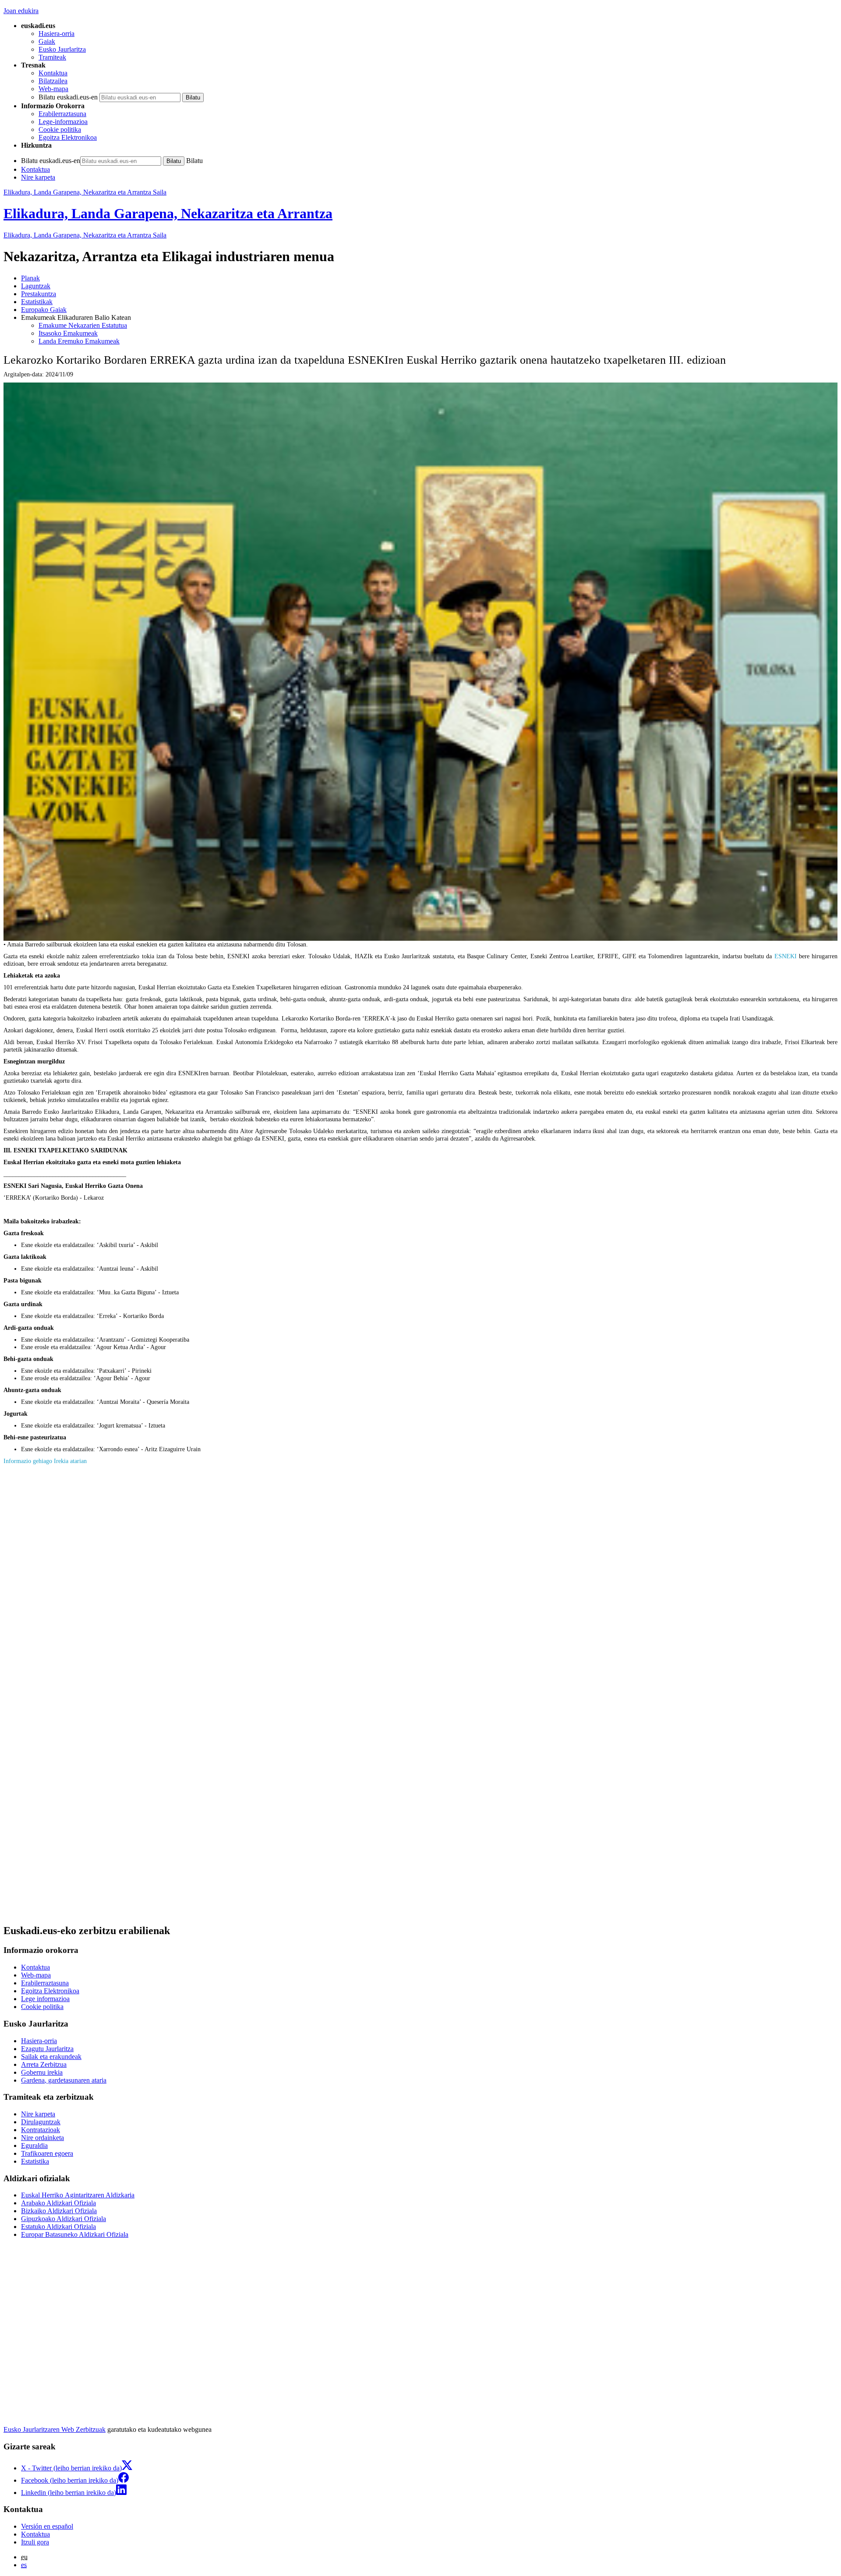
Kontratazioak (41, 2130)
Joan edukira (21, 11)
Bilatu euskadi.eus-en (68, 97)
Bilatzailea (53, 81)
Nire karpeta (38, 177)
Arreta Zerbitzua (44, 2064)
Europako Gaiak (44, 310)
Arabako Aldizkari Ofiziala (58, 2203)
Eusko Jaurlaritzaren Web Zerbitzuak (55, 2429)
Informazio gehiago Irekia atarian (45, 1461)
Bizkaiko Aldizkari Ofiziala (59, 2211)
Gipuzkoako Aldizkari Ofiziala (64, 2219)
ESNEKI (786, 956)
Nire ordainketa (42, 2138)
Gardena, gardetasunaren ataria (64, 2080)
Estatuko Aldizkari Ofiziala (58, 2227)
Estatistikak (37, 302)
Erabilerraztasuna (62, 114)
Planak (30, 278)
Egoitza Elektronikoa (68, 137)
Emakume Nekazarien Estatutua (83, 325)
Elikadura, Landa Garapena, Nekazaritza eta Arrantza (168, 213)
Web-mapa (53, 89)
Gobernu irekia (42, 2072)
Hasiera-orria (57, 34)
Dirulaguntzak (41, 2122)
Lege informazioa (45, 1999)
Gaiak (47, 41)
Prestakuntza (39, 294)
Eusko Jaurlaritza (62, 49)
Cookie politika (60, 129)
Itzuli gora (35, 2542)
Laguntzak (36, 286)
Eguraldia (34, 2145)
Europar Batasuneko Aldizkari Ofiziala (75, 2234)
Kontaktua (53, 73)
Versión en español (47, 2526)
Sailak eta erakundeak (51, 2057)
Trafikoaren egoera (47, 2153)
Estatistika (35, 2161)
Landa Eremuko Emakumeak (79, 341)
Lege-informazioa (63, 122)
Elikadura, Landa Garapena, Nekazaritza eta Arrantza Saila (85, 192)
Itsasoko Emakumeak (68, 333)
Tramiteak (52, 57)
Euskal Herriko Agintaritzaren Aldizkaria (78, 2195)
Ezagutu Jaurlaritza (47, 2049)
